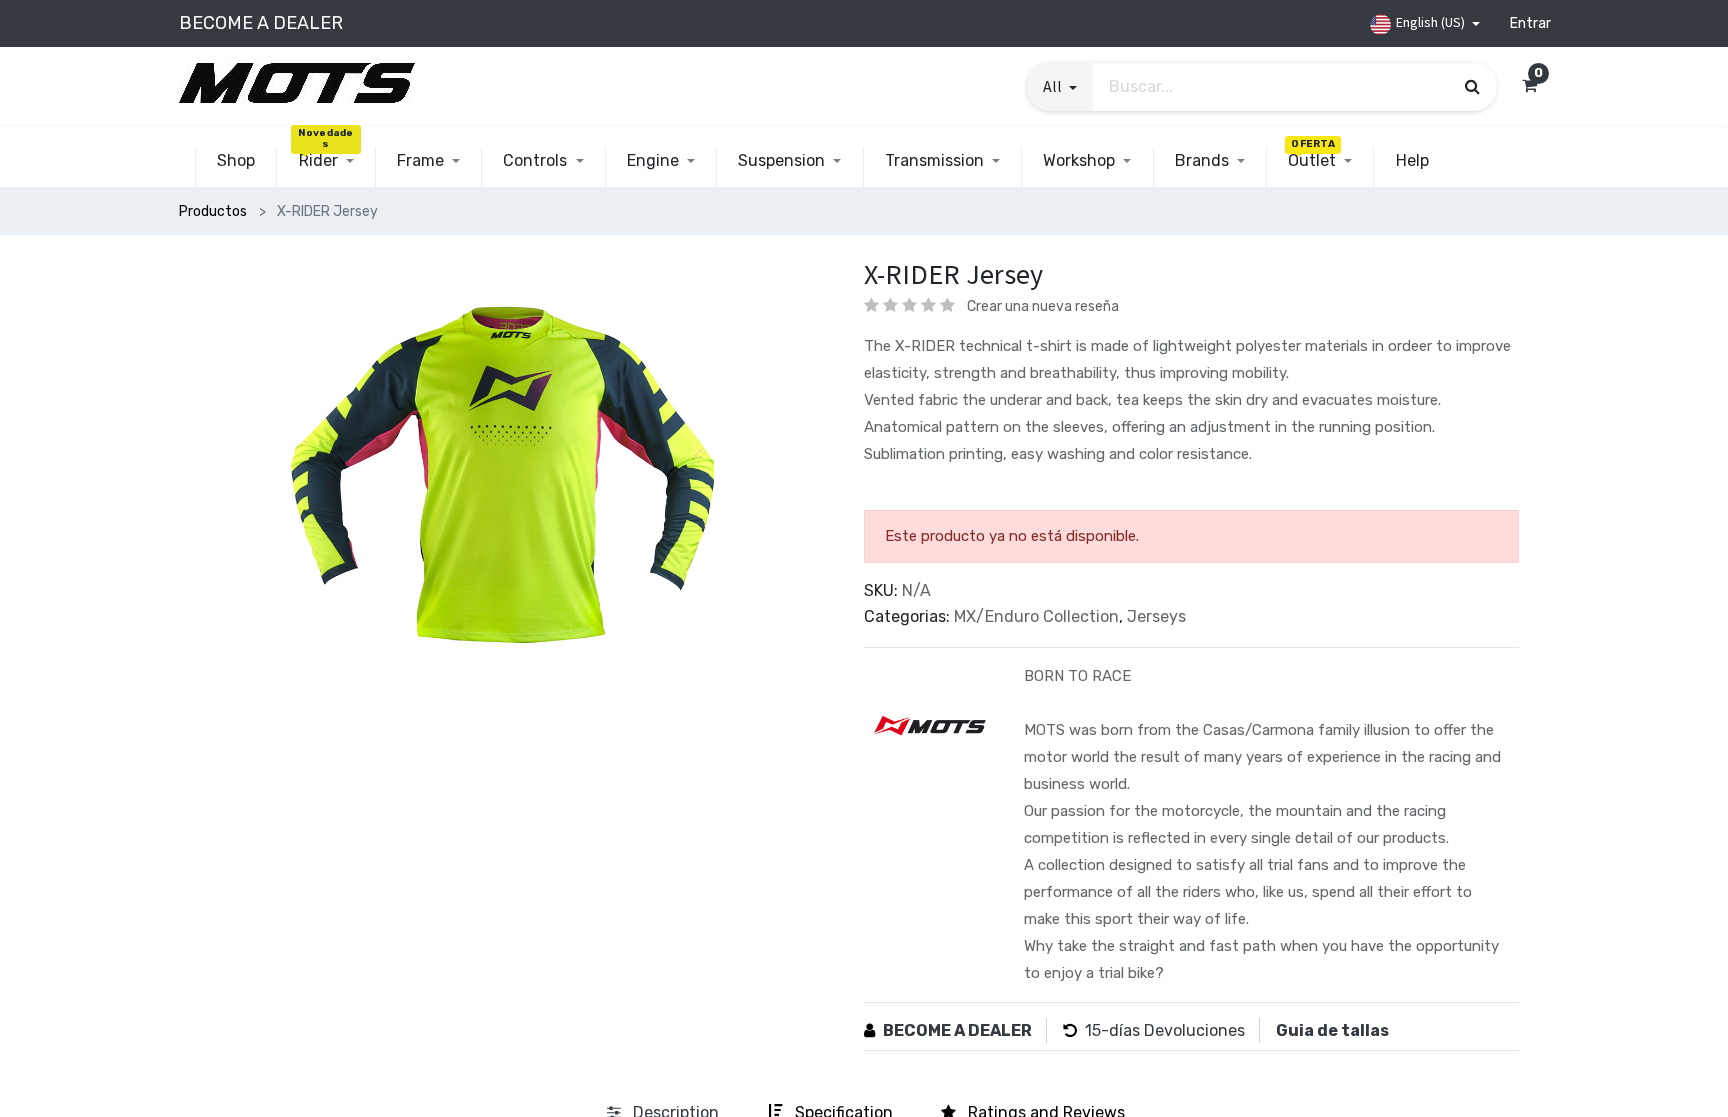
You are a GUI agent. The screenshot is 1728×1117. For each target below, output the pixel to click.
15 (1093, 1030)
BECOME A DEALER (957, 1030)
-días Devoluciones (1173, 1030)
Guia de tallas (1332, 1030)
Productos (213, 211)
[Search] (1472, 86)
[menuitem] (236, 161)
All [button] (1054, 86)
